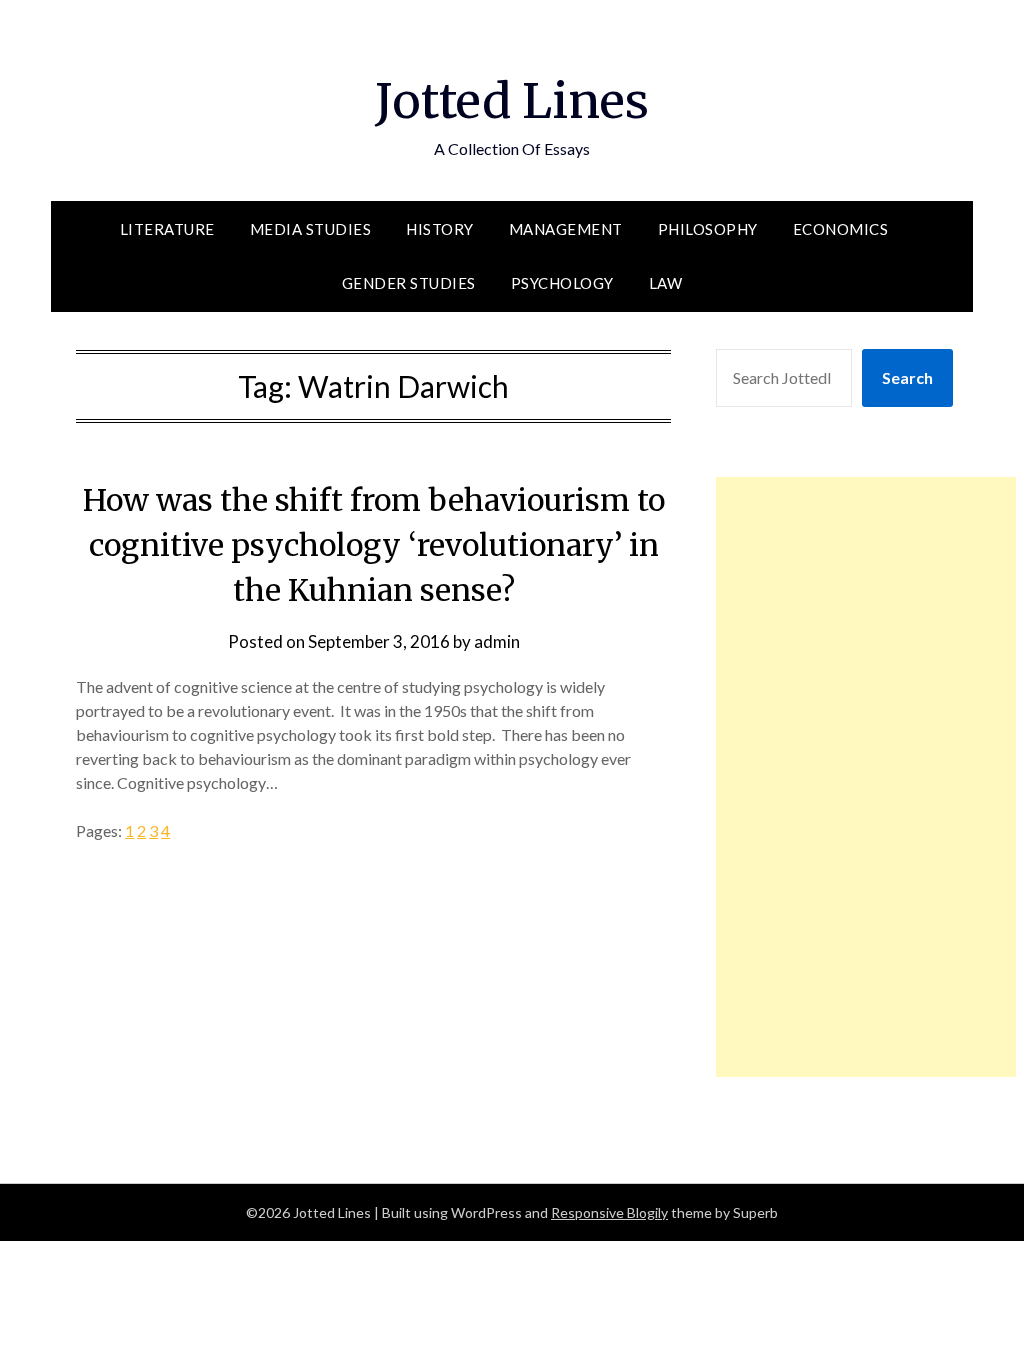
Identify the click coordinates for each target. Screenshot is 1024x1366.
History (440, 229)
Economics (841, 229)
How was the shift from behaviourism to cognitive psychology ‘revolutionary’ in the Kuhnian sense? (374, 545)
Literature (167, 229)
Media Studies (311, 229)
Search (907, 377)
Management (566, 229)
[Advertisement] (866, 777)
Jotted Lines (512, 101)
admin (497, 641)
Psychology (562, 283)
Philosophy (708, 229)
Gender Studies (409, 283)
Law (666, 283)
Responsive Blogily (609, 1212)
